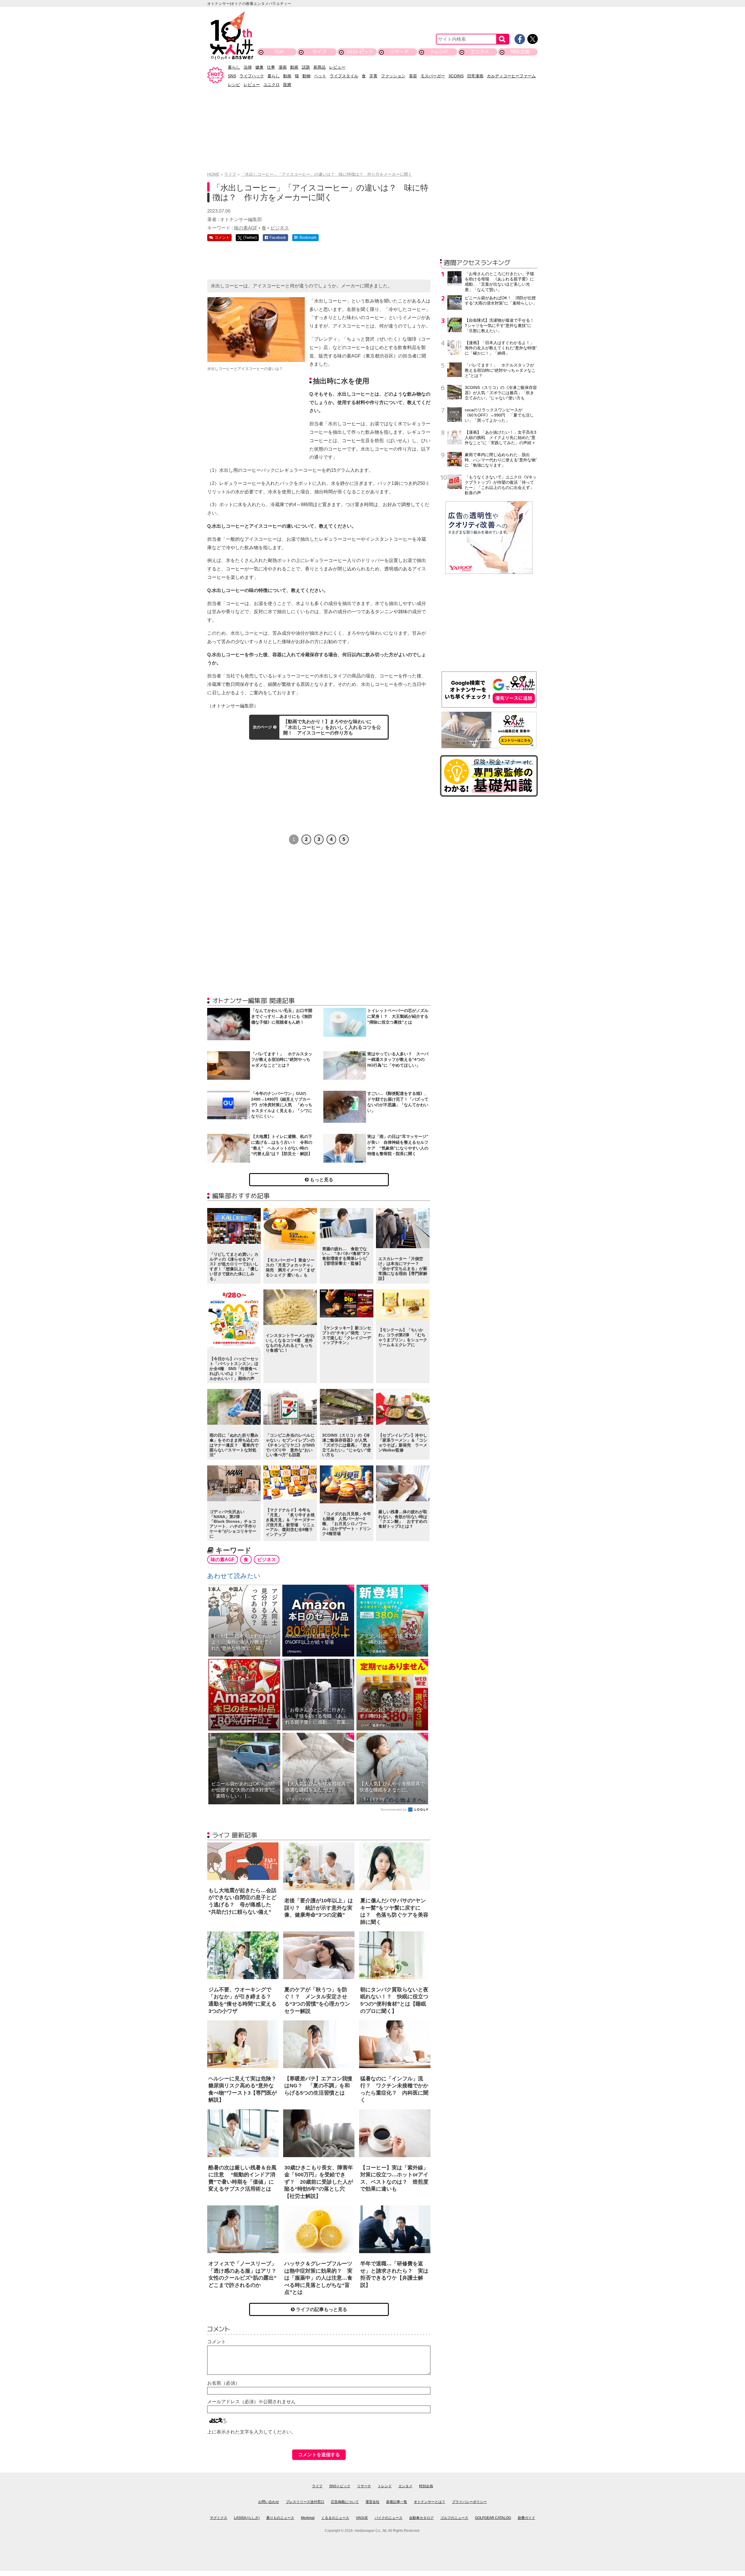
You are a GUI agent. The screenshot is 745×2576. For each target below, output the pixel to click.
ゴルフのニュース (454, 2518)
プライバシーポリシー (469, 2502)
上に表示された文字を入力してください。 (251, 2432)
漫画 (283, 67)
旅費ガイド (526, 2518)
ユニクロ (272, 85)
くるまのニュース (335, 2518)
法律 (248, 67)
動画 (294, 67)
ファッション (393, 76)
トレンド (440, 52)
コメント (217, 2342)
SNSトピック (359, 52)
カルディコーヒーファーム (511, 76)
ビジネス (280, 228)
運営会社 (372, 2502)
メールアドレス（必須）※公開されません (251, 2402)
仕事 (271, 67)
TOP (279, 52)
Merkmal (308, 2518)
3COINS (456, 76)
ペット (320, 76)
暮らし (234, 67)
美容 (413, 76)
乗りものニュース (280, 2518)
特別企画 (520, 52)
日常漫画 (475, 76)
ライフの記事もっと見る (321, 2309)
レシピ (234, 85)
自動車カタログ (421, 2518)
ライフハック (252, 76)
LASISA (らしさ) (247, 2518)
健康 (259, 67)
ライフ (319, 52)
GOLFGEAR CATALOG (493, 2518)
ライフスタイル (344, 76)
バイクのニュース (389, 2518)
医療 (287, 85)
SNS (232, 76)
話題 (306, 67)
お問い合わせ (269, 2502)
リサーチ (400, 52)
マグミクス (219, 2518)
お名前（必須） (223, 2383)
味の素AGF (246, 228)
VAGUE (362, 2518)
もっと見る (321, 1180)
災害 (373, 76)
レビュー (337, 67)
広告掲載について (345, 2502)
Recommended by (394, 1810)
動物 (306, 76)
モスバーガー (433, 76)
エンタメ (480, 52)
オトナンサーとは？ (430, 2502)
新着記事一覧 (397, 2502)
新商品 (320, 67)
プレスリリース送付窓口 (305, 2502)
